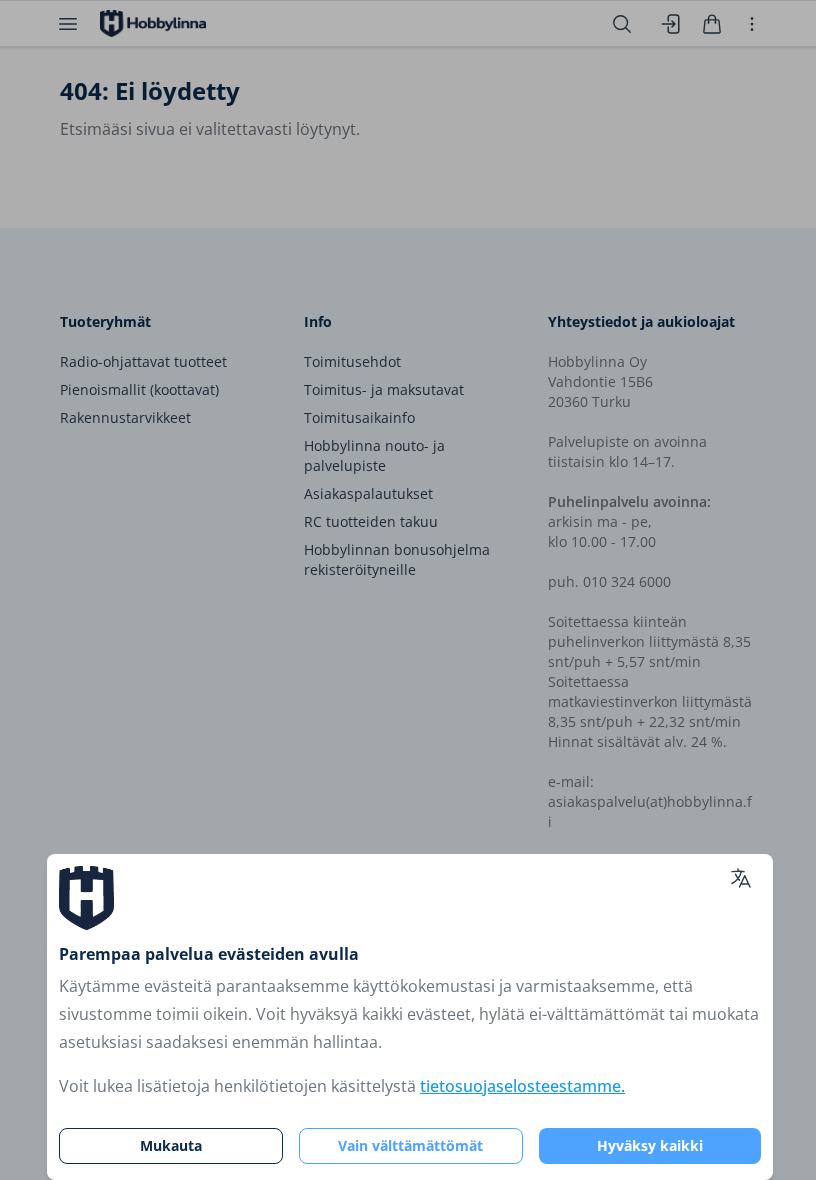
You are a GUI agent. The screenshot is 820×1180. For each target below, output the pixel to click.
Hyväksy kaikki (650, 1145)
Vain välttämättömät (410, 1145)
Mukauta (171, 1145)
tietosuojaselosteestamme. (522, 1086)
